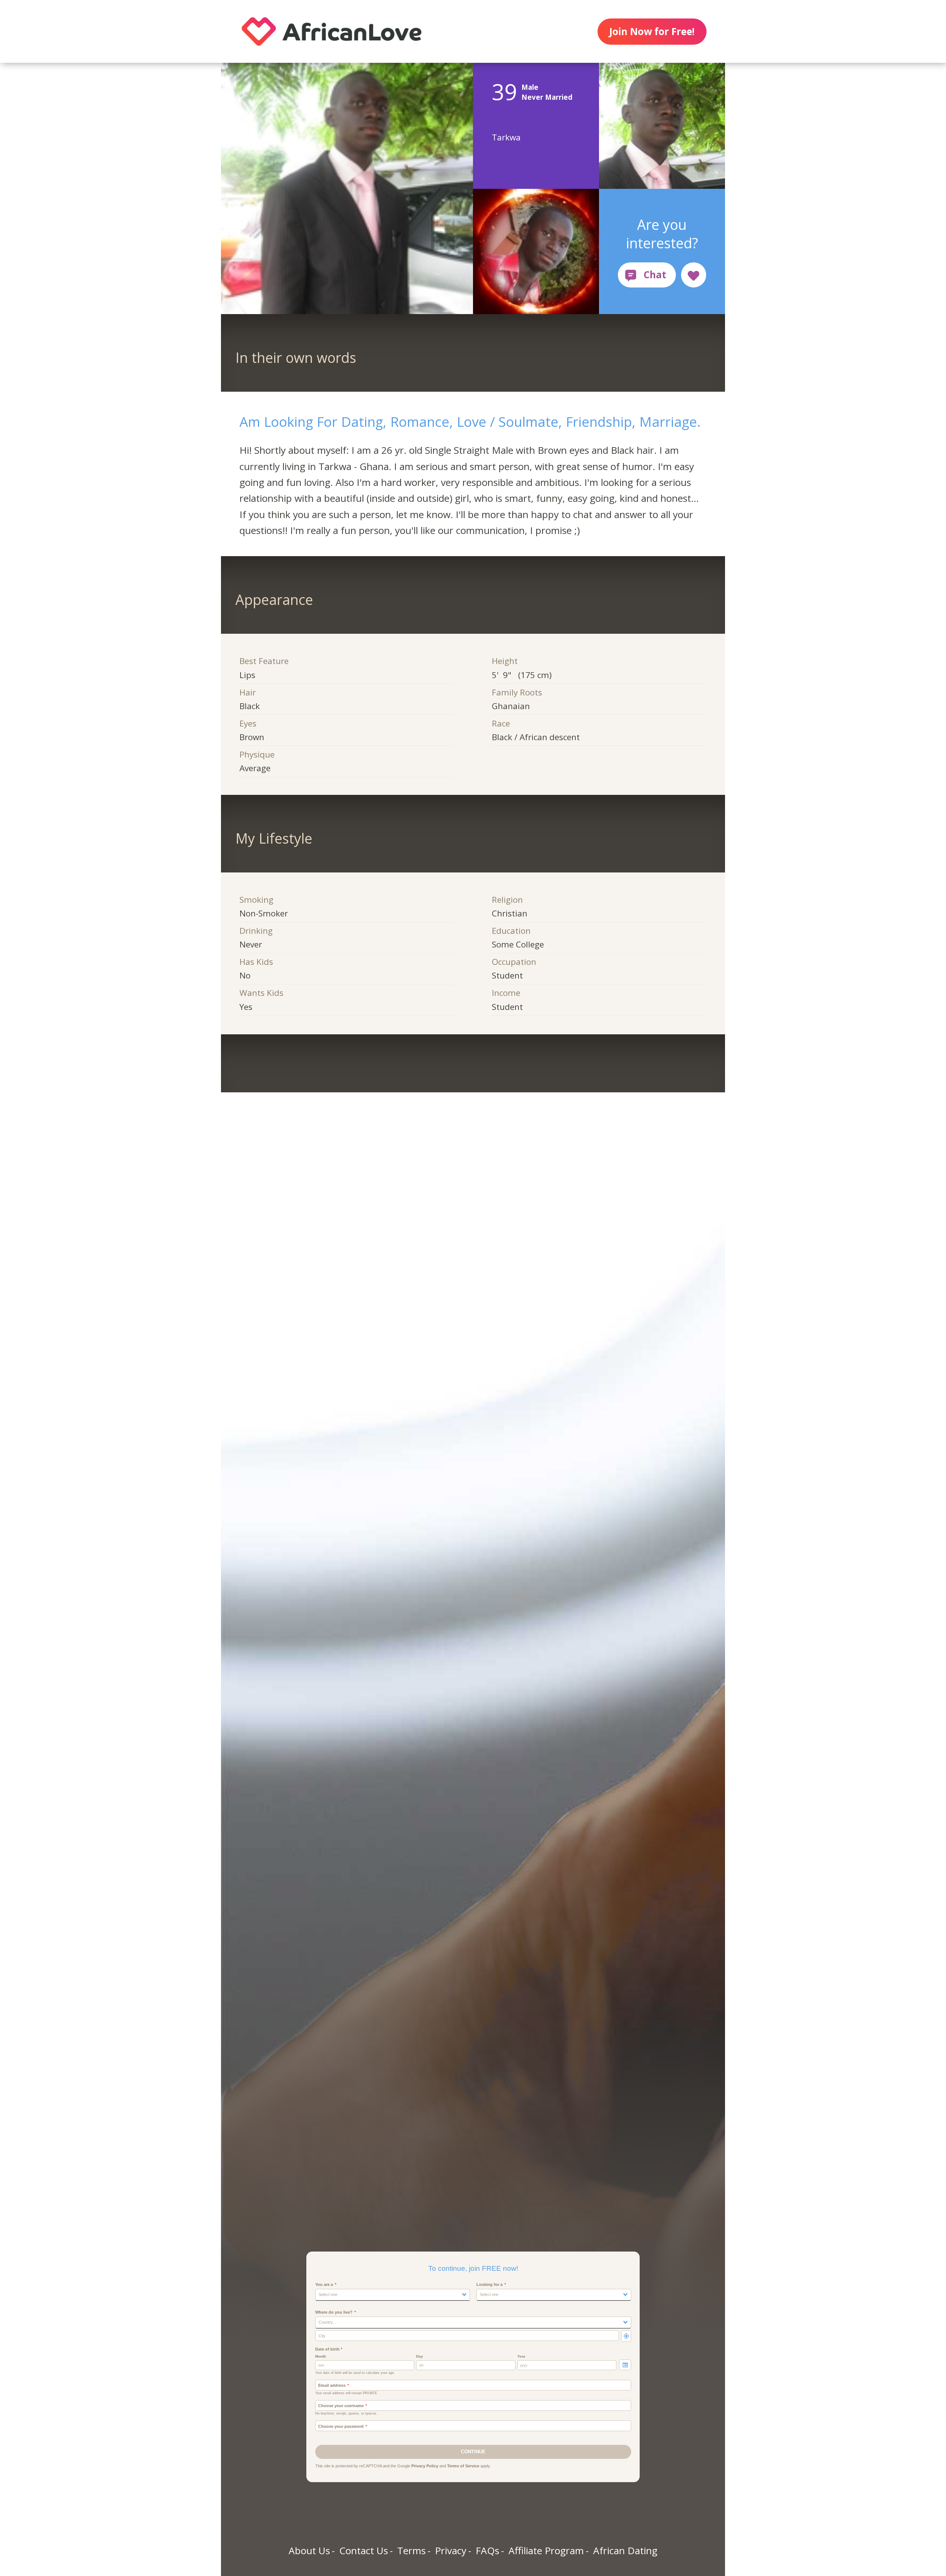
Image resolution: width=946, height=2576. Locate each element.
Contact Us (364, 2551)
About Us (309, 2551)
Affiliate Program (546, 2551)
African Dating (625, 2551)
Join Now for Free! (652, 31)
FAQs (487, 2551)
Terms (411, 2551)
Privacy (451, 2551)
